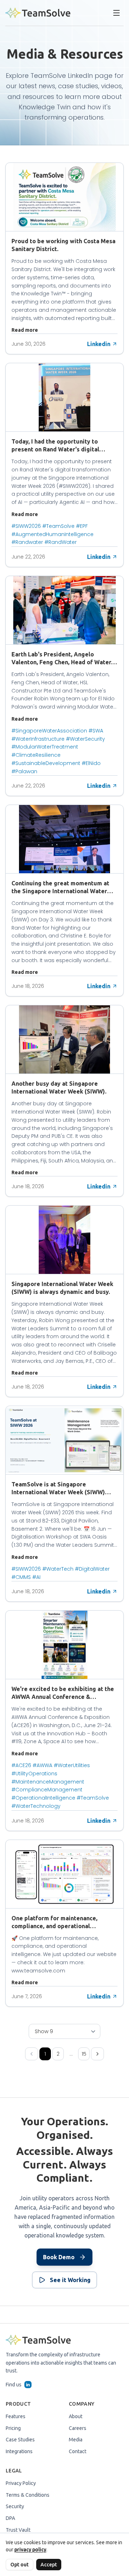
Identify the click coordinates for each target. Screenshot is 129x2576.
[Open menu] (116, 13)
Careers (78, 2428)
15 (84, 2054)
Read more (25, 330)
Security (15, 2506)
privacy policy (30, 2550)
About (76, 2416)
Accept (49, 2565)
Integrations (19, 2451)
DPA (10, 2518)
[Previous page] (32, 2054)
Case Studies (20, 2440)
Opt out (20, 2565)
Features (16, 2416)
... (71, 2054)
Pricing (13, 2428)
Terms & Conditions (28, 2495)
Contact (78, 2451)
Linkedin (99, 344)
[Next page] (97, 2054)
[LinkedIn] (28, 2385)
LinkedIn (80, 76)
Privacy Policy (21, 2483)
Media (76, 2440)
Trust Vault (18, 2530)
